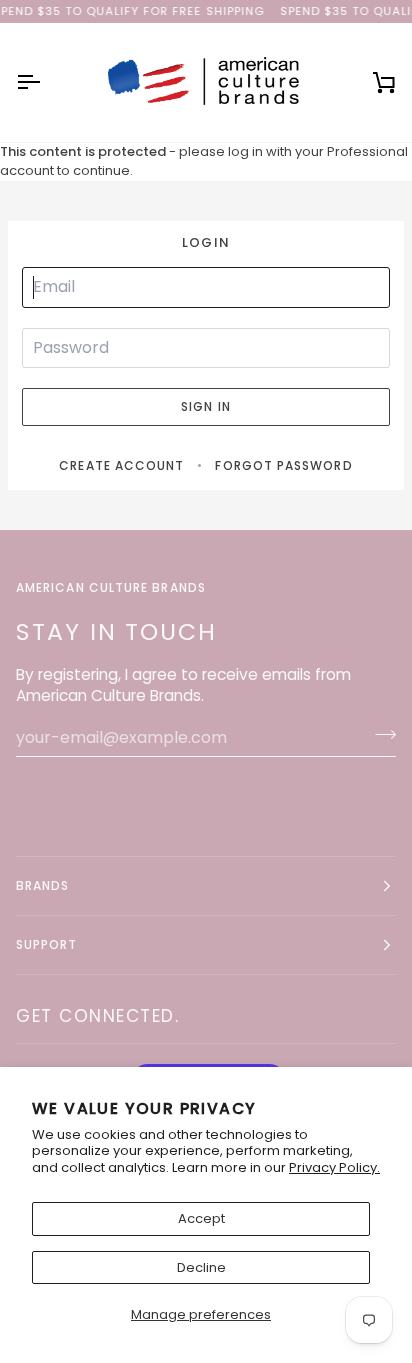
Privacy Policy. (334, 1167)
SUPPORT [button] (47, 944)
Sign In (206, 406)
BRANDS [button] (42, 885)
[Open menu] (46, 82)
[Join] (379, 735)
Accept (201, 1218)
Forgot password (283, 465)
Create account (121, 465)
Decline (201, 1267)
